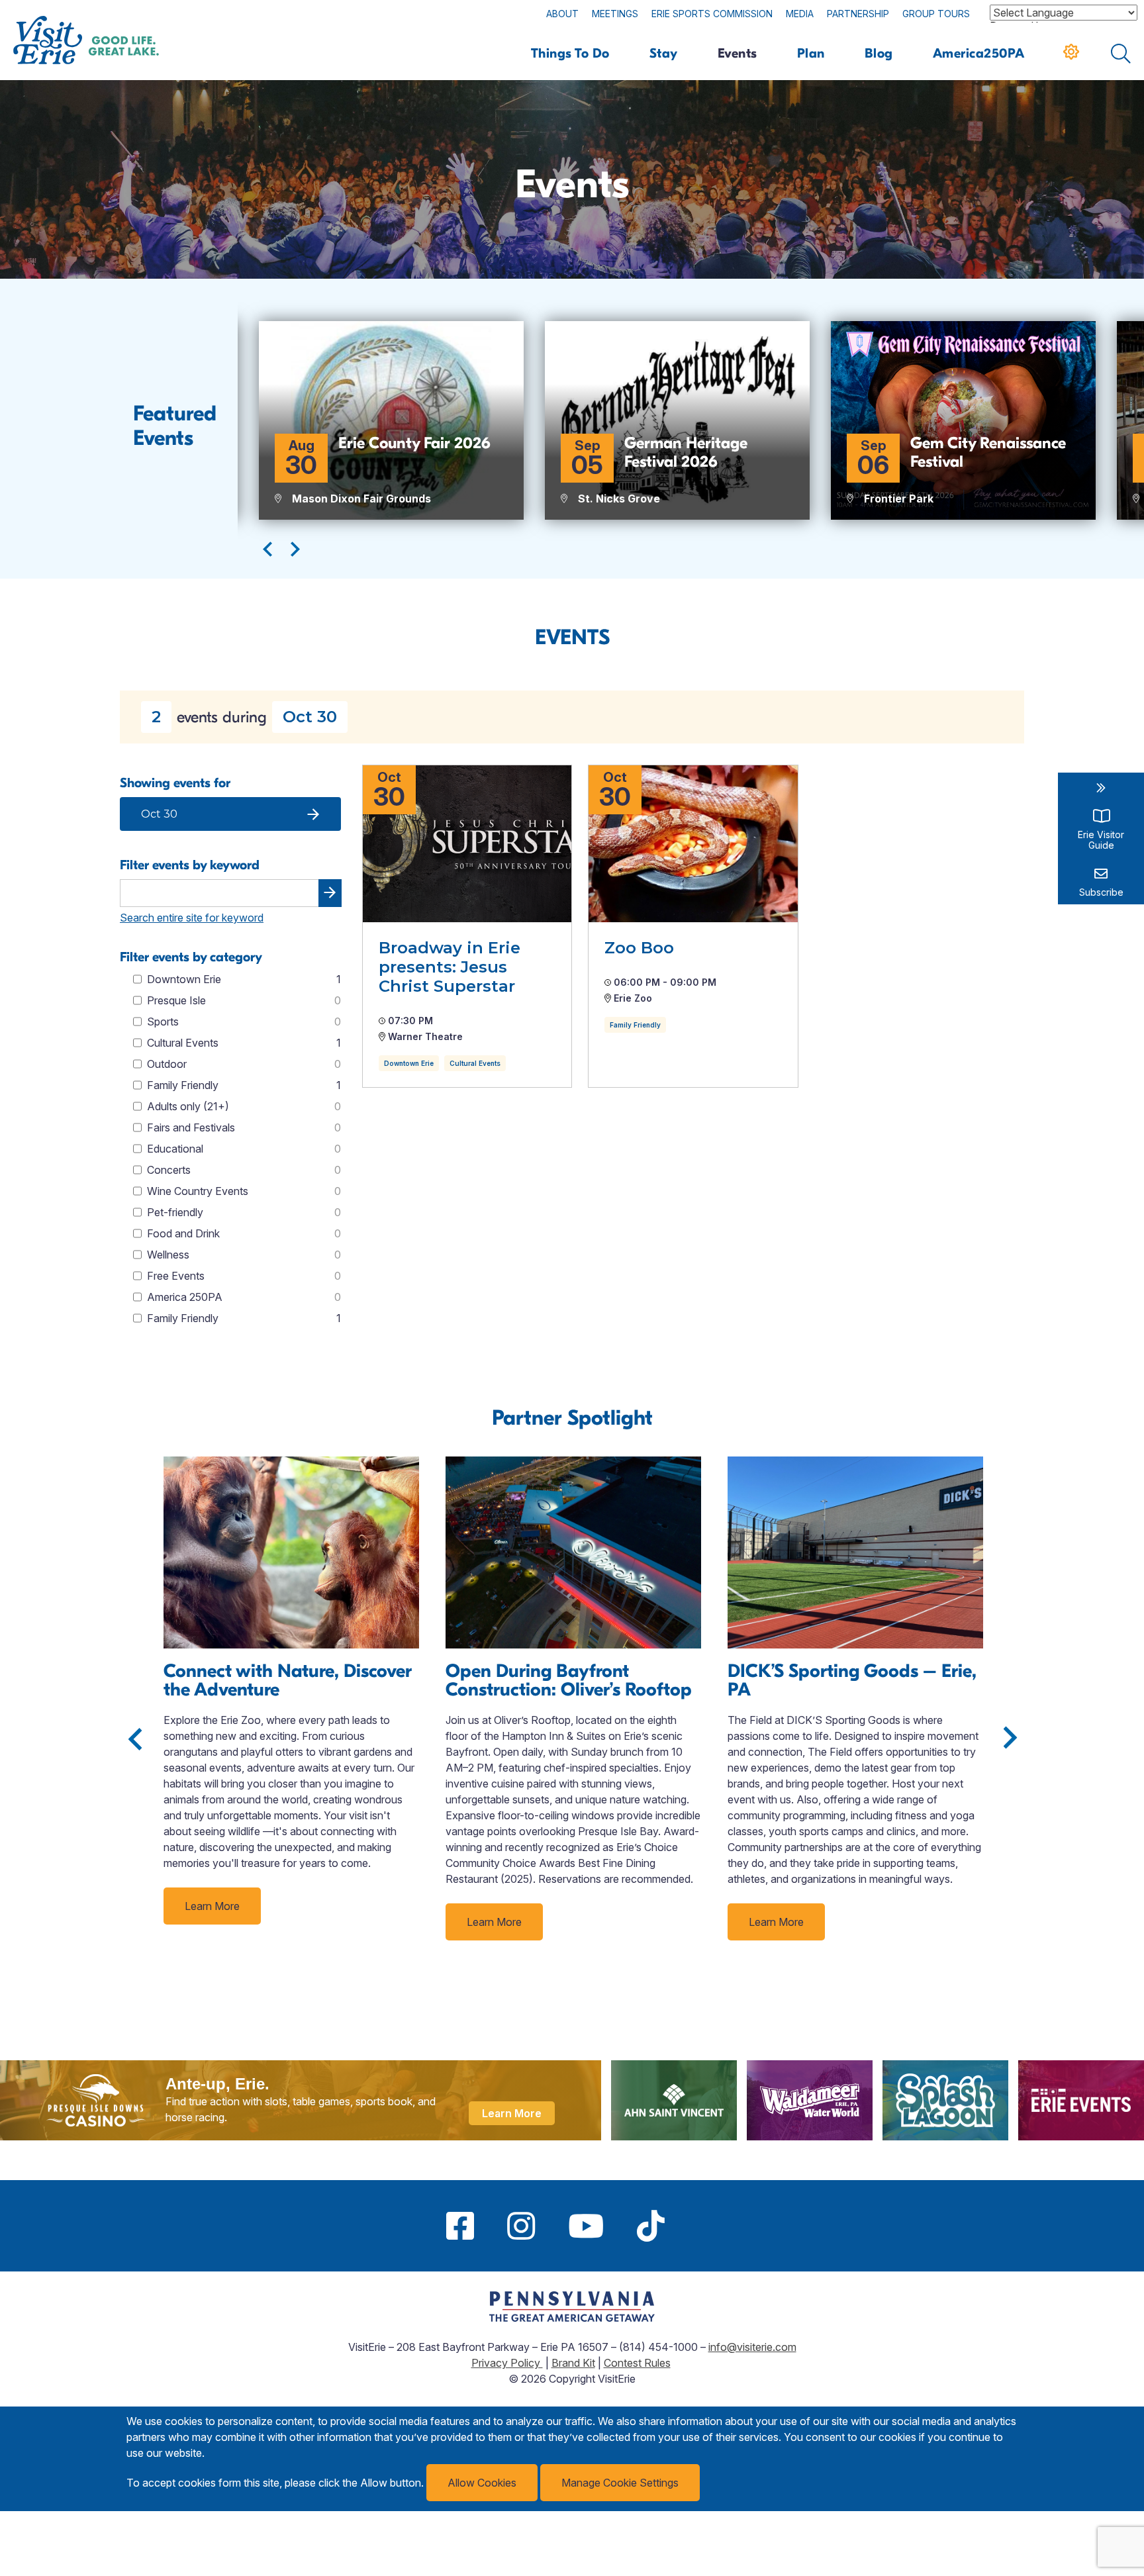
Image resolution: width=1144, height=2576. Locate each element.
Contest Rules (637, 2363)
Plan (811, 53)
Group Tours (936, 14)
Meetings (615, 14)
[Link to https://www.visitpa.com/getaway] (572, 2318)
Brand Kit (573, 2363)
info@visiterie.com (752, 2347)
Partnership (858, 14)
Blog (879, 53)
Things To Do (570, 53)
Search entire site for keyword (192, 918)
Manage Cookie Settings (620, 2483)
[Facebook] (460, 2226)
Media (800, 14)
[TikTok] (651, 2226)
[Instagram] (521, 2226)
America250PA (979, 53)
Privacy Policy (507, 2363)
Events (738, 53)
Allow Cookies (482, 2483)
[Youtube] (586, 2226)
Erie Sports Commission (712, 14)
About (562, 14)
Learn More (212, 1906)
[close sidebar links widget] (1101, 788)
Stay (664, 53)
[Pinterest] (698, 2226)
